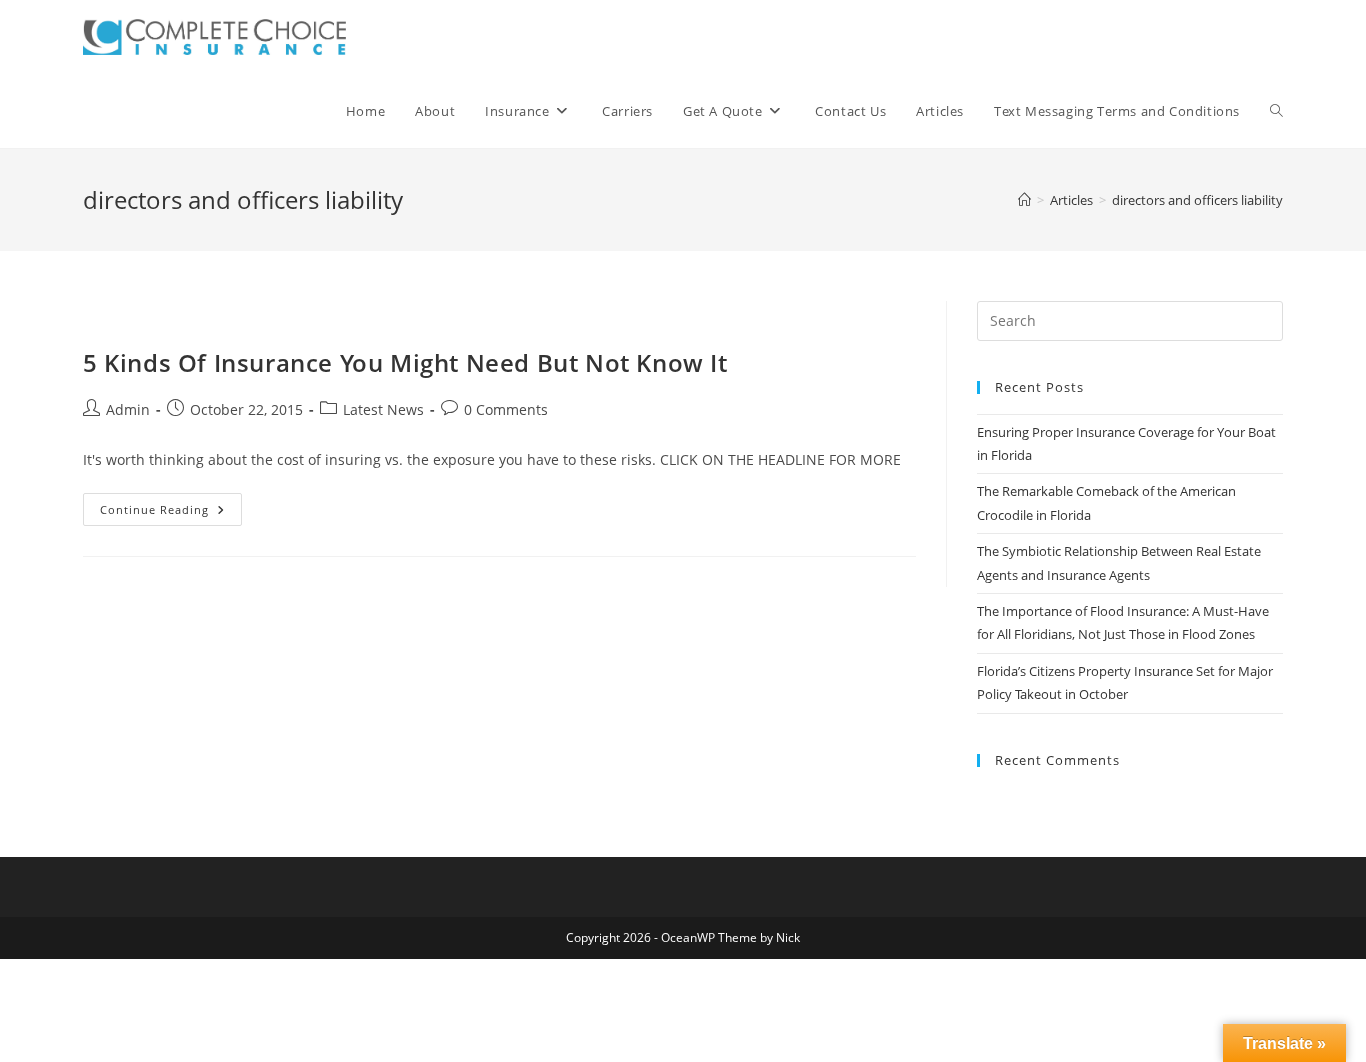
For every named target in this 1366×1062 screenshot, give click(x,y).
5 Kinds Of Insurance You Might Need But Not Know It (405, 362)
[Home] (1024, 200)
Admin (128, 409)
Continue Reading (171, 513)
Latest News (383, 409)
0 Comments (506, 409)
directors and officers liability (1197, 200)
